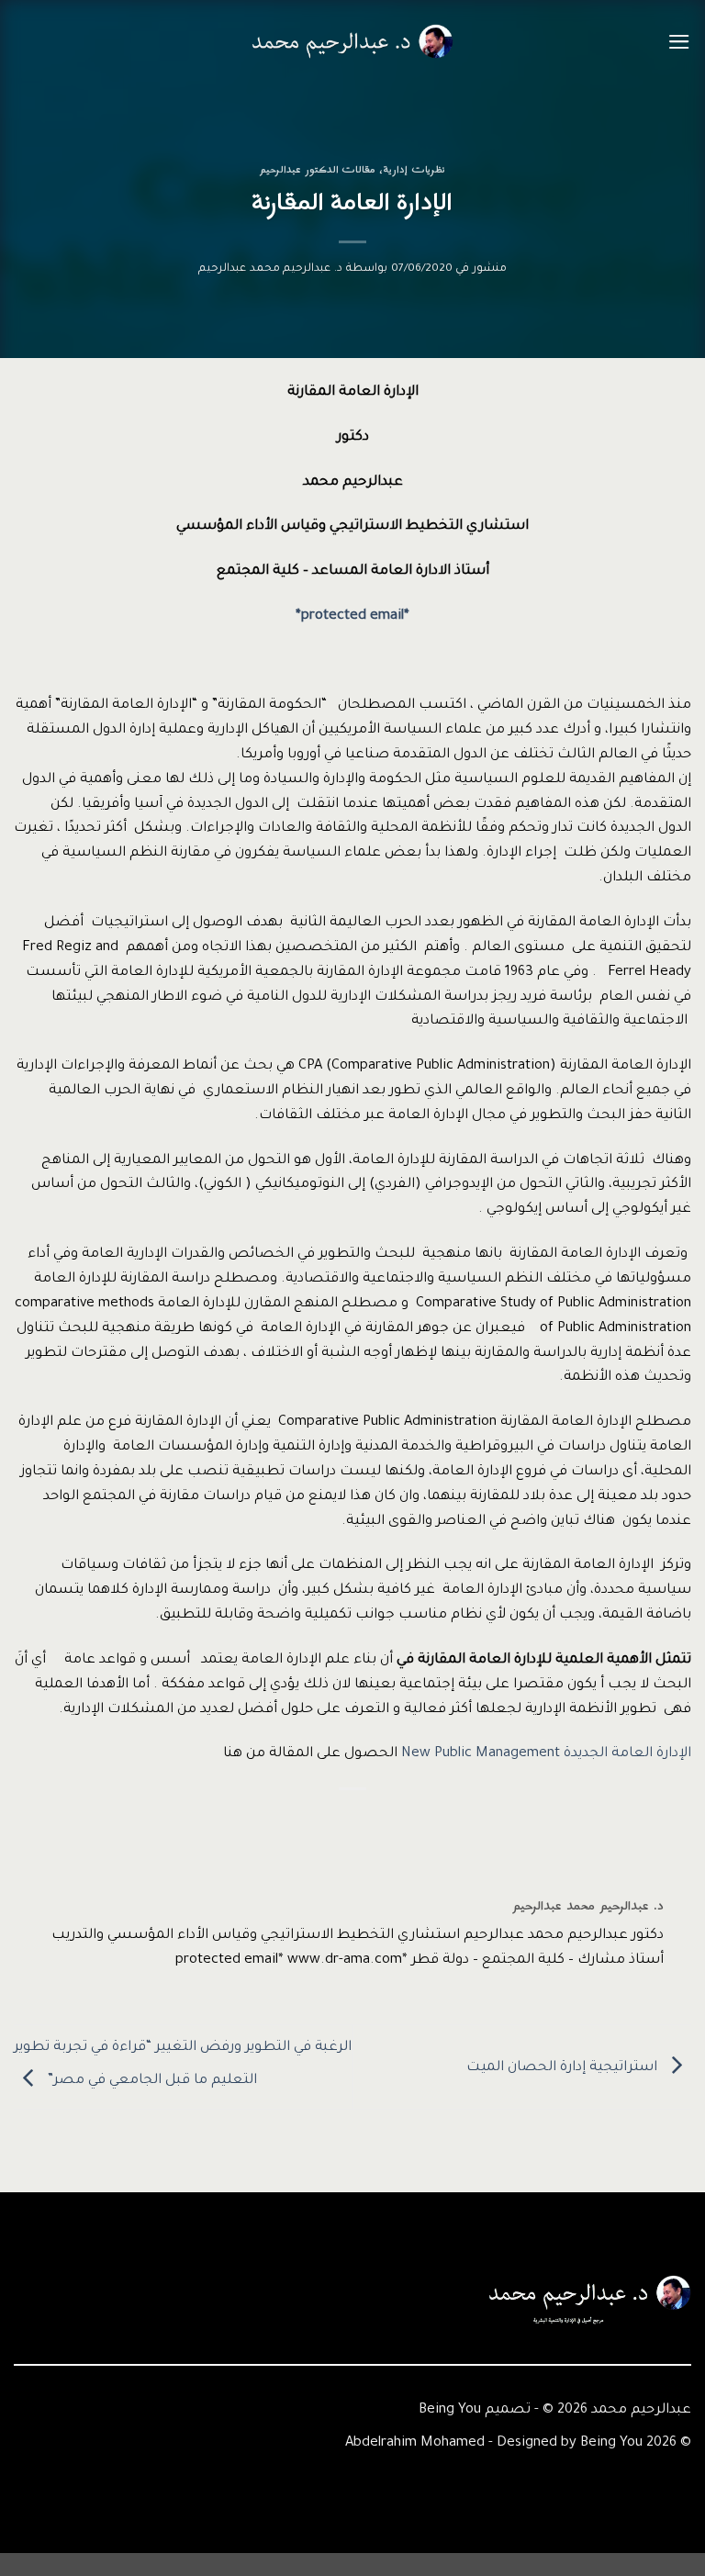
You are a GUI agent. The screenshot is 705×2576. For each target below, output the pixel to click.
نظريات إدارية (414, 170)
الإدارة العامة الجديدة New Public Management (546, 1754)
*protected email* (352, 616)
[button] (679, 42)
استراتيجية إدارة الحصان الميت (564, 2068)
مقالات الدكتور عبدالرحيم (318, 170)
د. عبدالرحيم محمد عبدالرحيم (270, 269)
